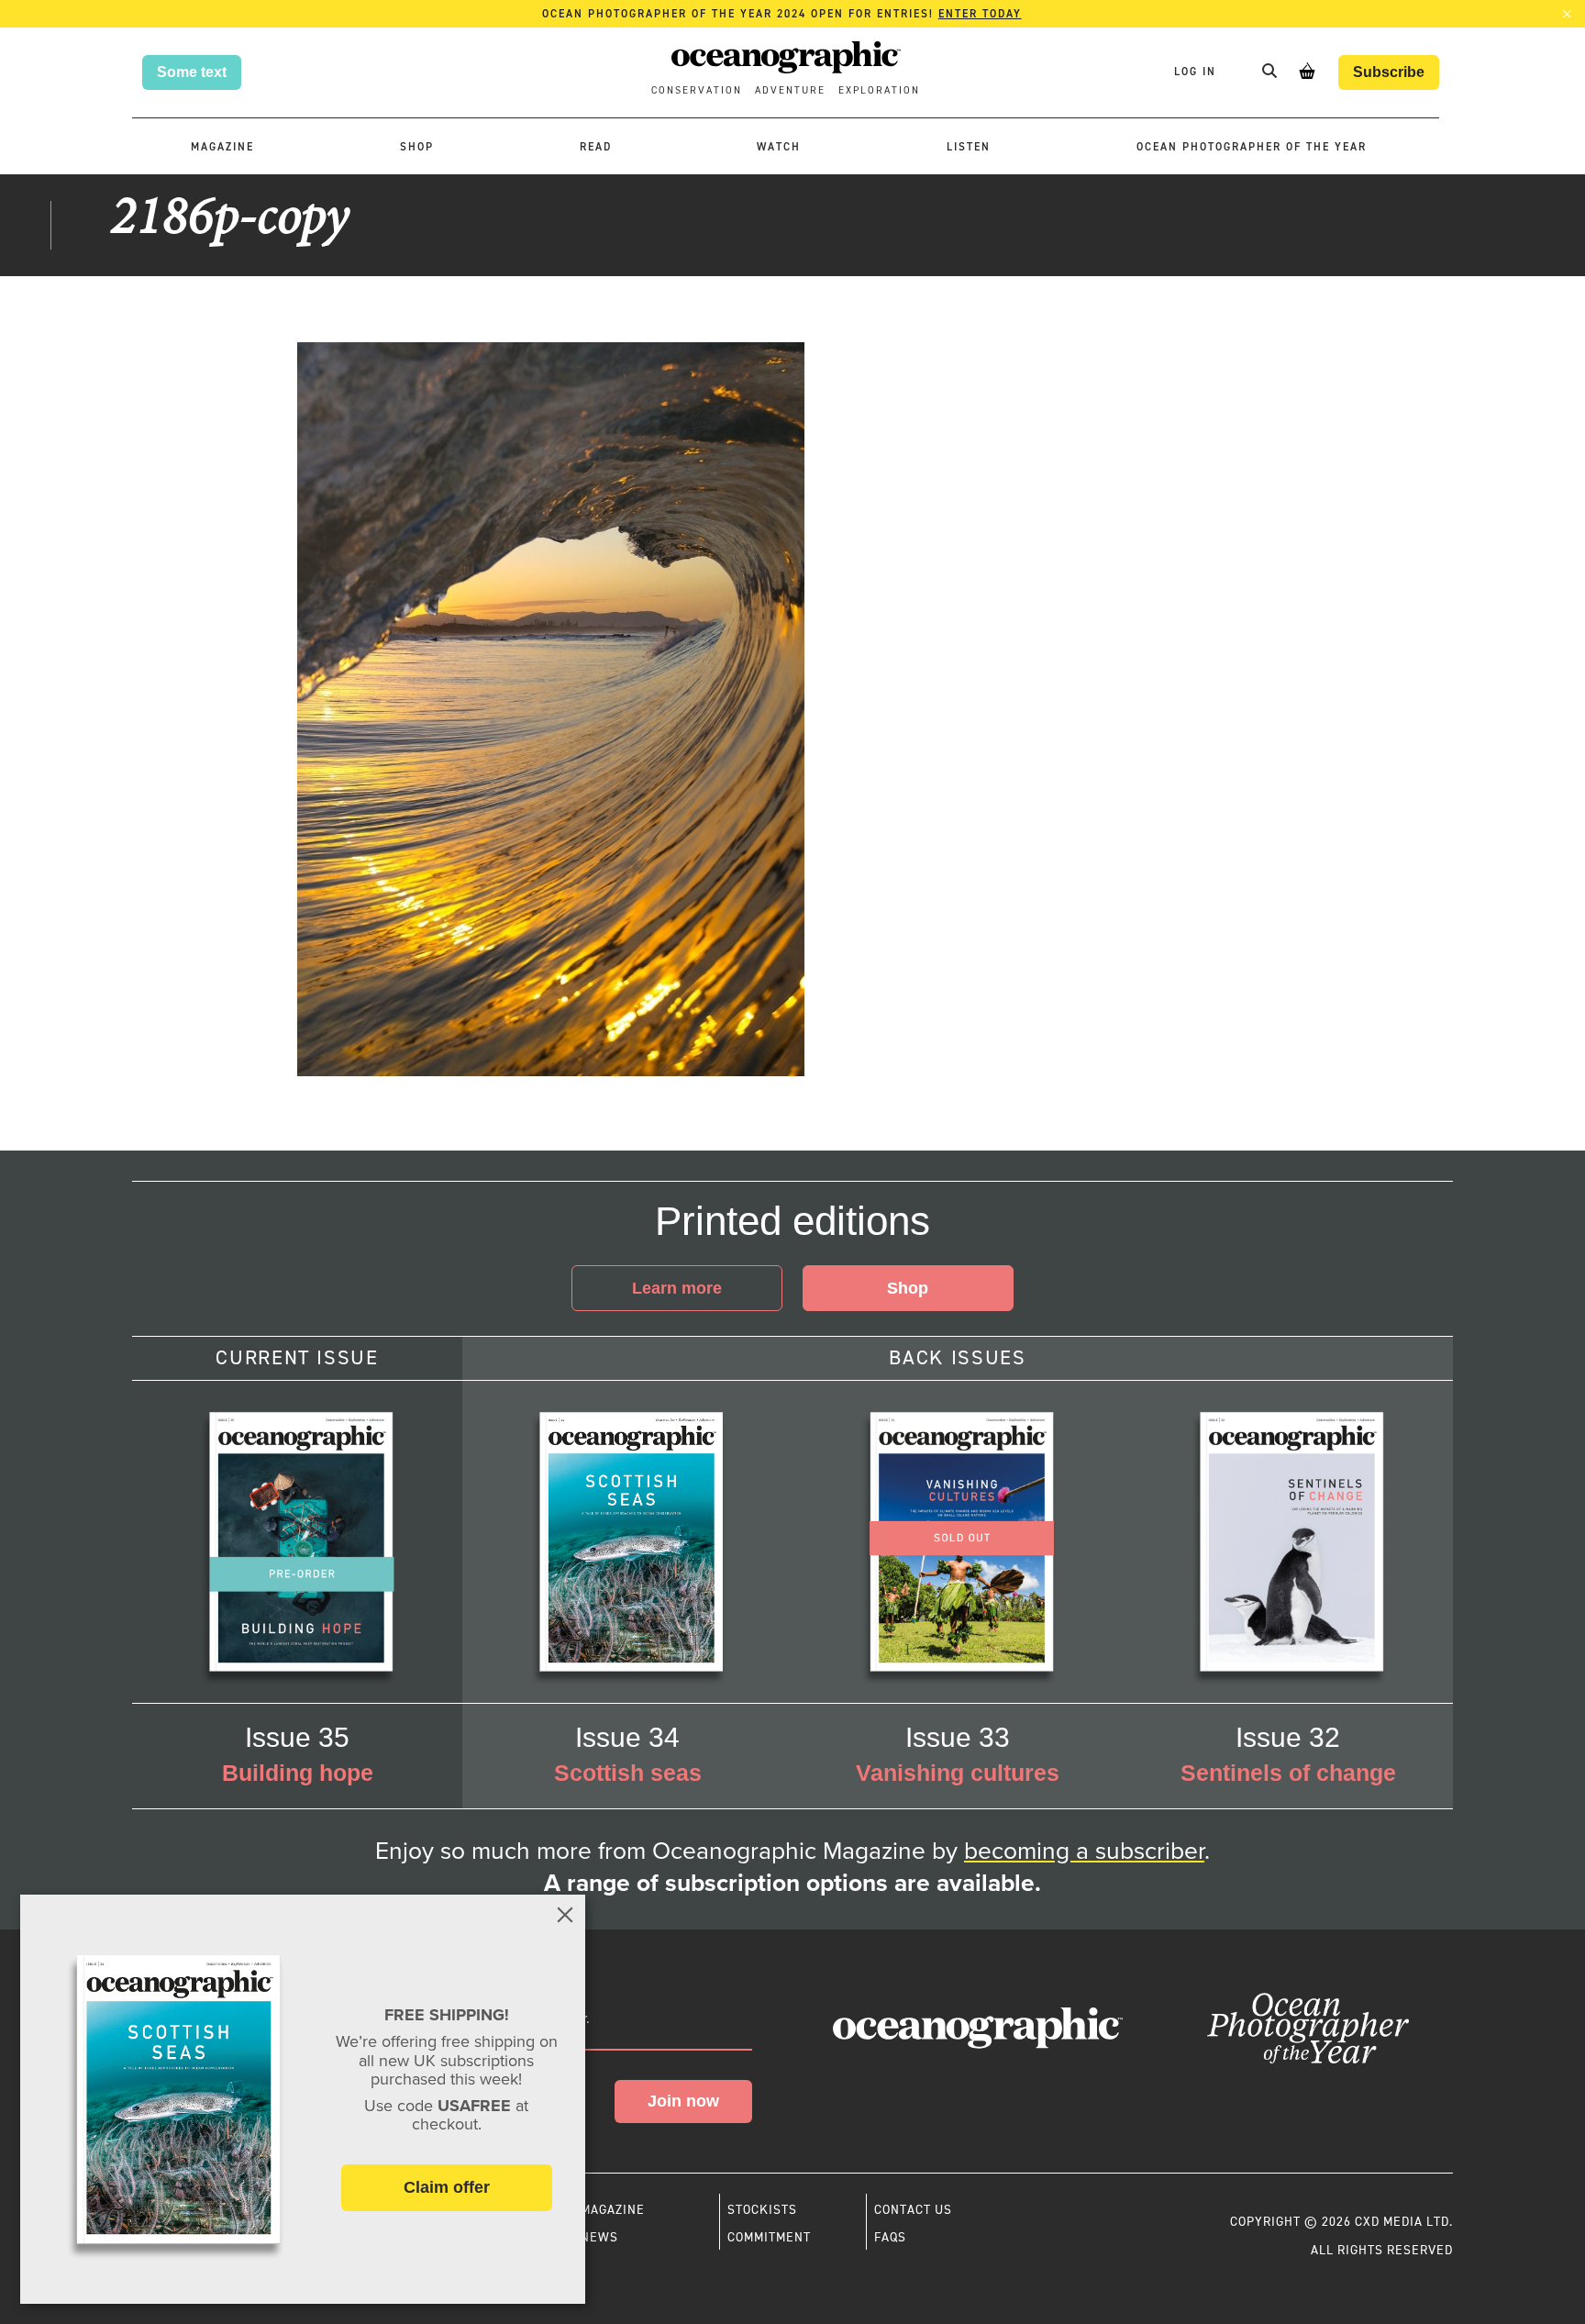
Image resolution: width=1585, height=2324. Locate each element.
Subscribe (1389, 72)
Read (596, 147)
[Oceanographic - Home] (786, 60)
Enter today (980, 14)
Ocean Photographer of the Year (1252, 147)
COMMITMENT (769, 2237)
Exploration (879, 90)
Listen (969, 147)
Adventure (790, 90)
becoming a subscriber (1084, 1851)
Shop (417, 147)
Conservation (697, 90)
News (599, 2237)
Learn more (677, 1288)
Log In (1197, 72)
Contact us (913, 2209)
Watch (779, 147)
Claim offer (447, 2187)
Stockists (762, 2209)
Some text (192, 72)
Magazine (222, 147)
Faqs (890, 2237)
